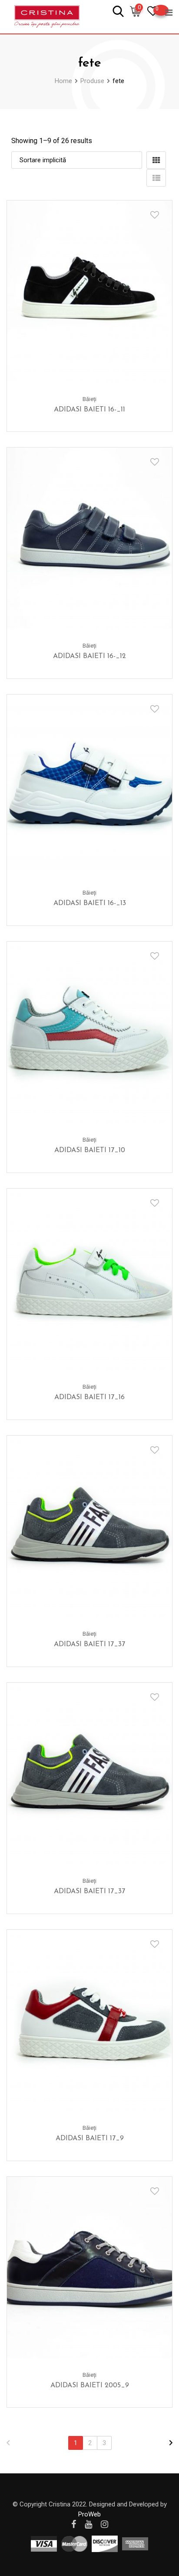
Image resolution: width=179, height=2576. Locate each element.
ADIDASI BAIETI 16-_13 (90, 903)
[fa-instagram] (104, 2524)
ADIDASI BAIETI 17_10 (90, 1150)
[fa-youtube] (88, 2524)
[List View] (156, 178)
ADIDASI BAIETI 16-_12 (89, 656)
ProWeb (89, 2514)
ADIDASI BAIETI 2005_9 (90, 2386)
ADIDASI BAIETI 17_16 (89, 1397)
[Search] (118, 11)
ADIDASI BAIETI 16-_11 (89, 410)
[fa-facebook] (74, 2524)
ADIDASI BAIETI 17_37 (89, 1644)
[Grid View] (156, 160)
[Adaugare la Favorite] (155, 215)
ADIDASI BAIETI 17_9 (90, 2138)
